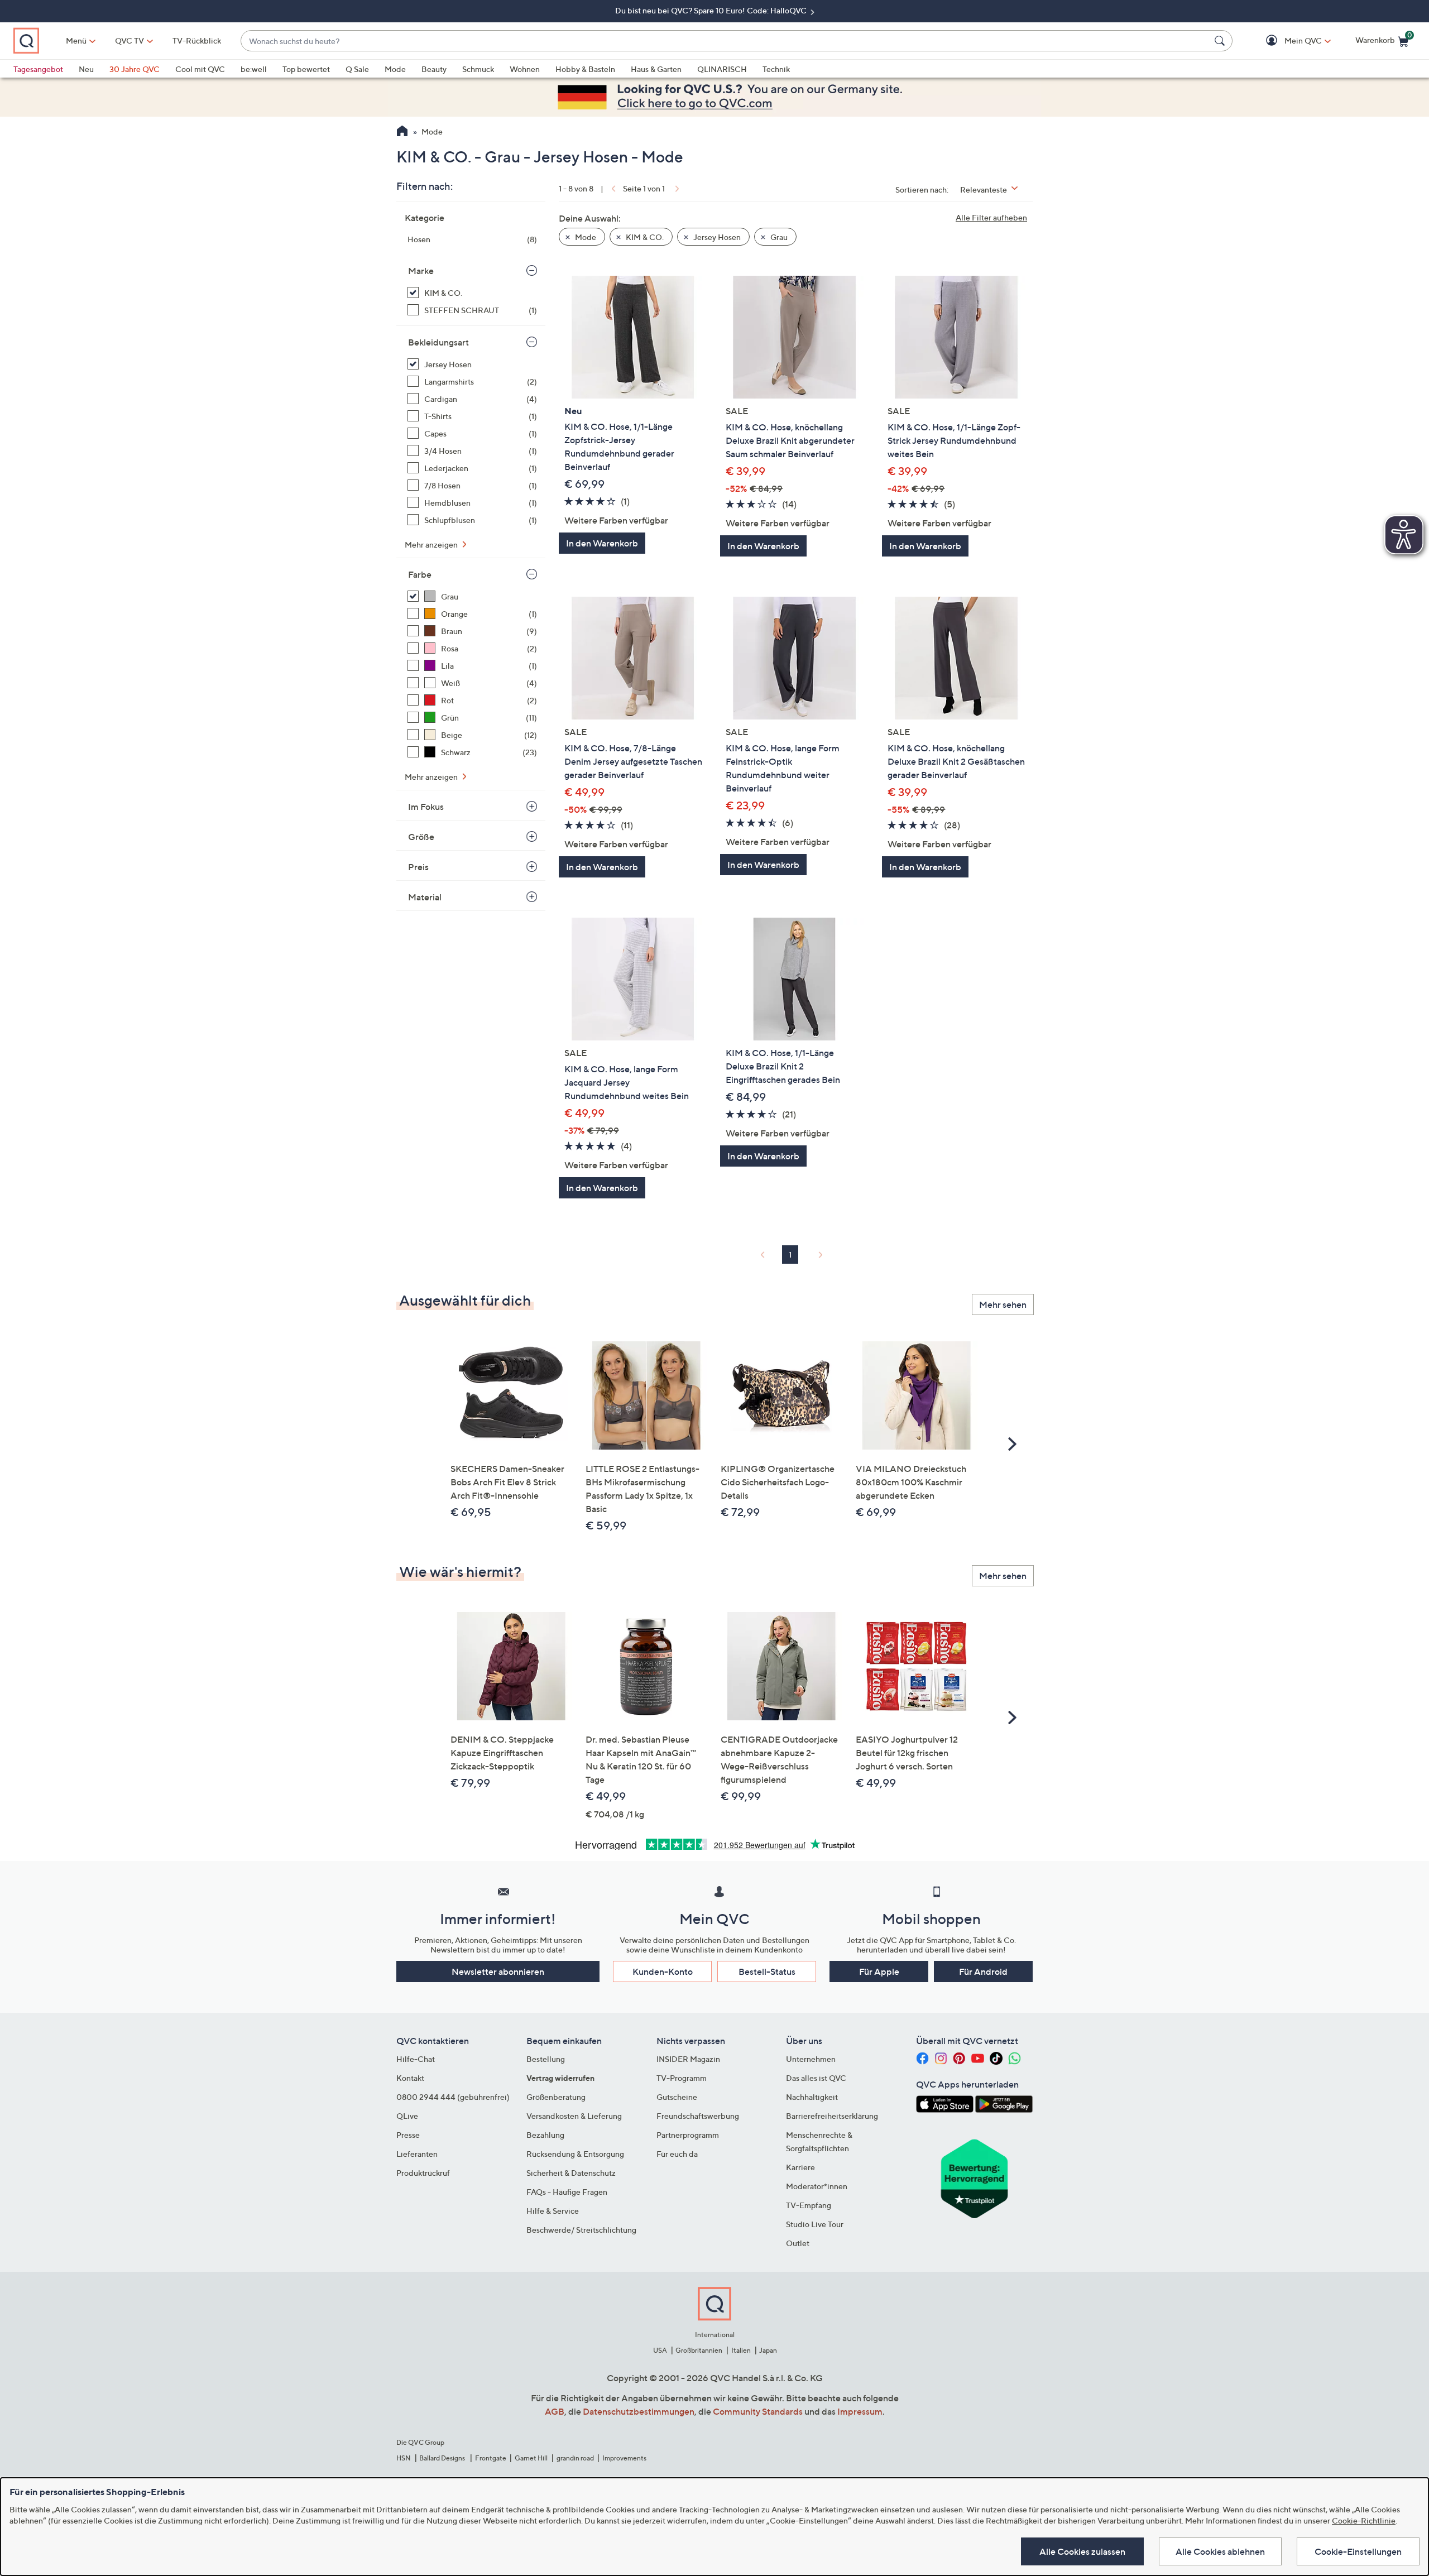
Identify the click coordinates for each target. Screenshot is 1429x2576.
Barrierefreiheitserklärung (832, 2116)
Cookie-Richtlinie (1364, 2520)
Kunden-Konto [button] (663, 1971)
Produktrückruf (423, 2173)
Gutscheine (677, 2097)
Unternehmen (811, 2059)
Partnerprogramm (688, 2135)
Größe (421, 837)
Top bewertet (306, 69)
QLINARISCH (722, 69)
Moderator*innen (817, 2186)
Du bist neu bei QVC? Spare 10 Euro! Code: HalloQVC (712, 10)
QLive (407, 2116)
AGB (555, 2411)
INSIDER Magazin (688, 2059)
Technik (776, 69)
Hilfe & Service (553, 2211)
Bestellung (546, 2059)
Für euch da (677, 2154)
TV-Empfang (809, 2205)
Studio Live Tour (815, 2224)
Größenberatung (556, 2097)
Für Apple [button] (879, 1971)
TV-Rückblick (197, 40)
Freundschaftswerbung (698, 2116)
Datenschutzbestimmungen (639, 2411)
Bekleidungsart (438, 342)
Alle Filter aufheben (991, 217)
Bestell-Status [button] (767, 1971)
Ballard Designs (443, 2458)
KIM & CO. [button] (644, 237)
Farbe (420, 574)
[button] (1287, 41)
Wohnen (525, 69)
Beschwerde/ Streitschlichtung (581, 2230)
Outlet (798, 2243)
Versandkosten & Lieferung (574, 2116)
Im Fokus (426, 807)
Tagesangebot (38, 69)
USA (660, 2350)
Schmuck (478, 69)
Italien (741, 2350)
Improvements (624, 2458)
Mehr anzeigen (432, 545)
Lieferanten (417, 2154)
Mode (395, 69)
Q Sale (357, 69)
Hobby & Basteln (585, 69)
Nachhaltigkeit (812, 2097)
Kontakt (410, 2078)
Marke (421, 271)
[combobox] (725, 41)
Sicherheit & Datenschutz (571, 2173)
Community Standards (758, 2411)
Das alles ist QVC (816, 2078)
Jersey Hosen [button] (716, 237)
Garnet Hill (531, 2458)
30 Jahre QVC (135, 69)
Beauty (434, 69)
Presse (408, 2135)
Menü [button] (76, 40)
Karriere (800, 2167)
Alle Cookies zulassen (1082, 2551)
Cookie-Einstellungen (1358, 2551)
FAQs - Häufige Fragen (567, 2192)
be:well (254, 69)
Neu (86, 69)
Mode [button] (585, 237)
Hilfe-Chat (416, 2059)
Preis (418, 867)
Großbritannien (699, 2350)
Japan (768, 2350)
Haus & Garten (656, 69)
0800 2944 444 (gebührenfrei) (453, 2097)
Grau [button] (778, 237)
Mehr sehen (1003, 1304)
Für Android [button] (983, 1971)
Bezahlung (545, 2135)
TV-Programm (682, 2078)
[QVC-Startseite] (402, 132)
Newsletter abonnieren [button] (498, 1971)
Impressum (860, 2411)
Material (425, 897)
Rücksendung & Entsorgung (575, 2154)
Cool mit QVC (200, 69)
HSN (404, 2458)
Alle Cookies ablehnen (1220, 2551)
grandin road (575, 2458)
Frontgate (491, 2458)
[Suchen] (1221, 41)
